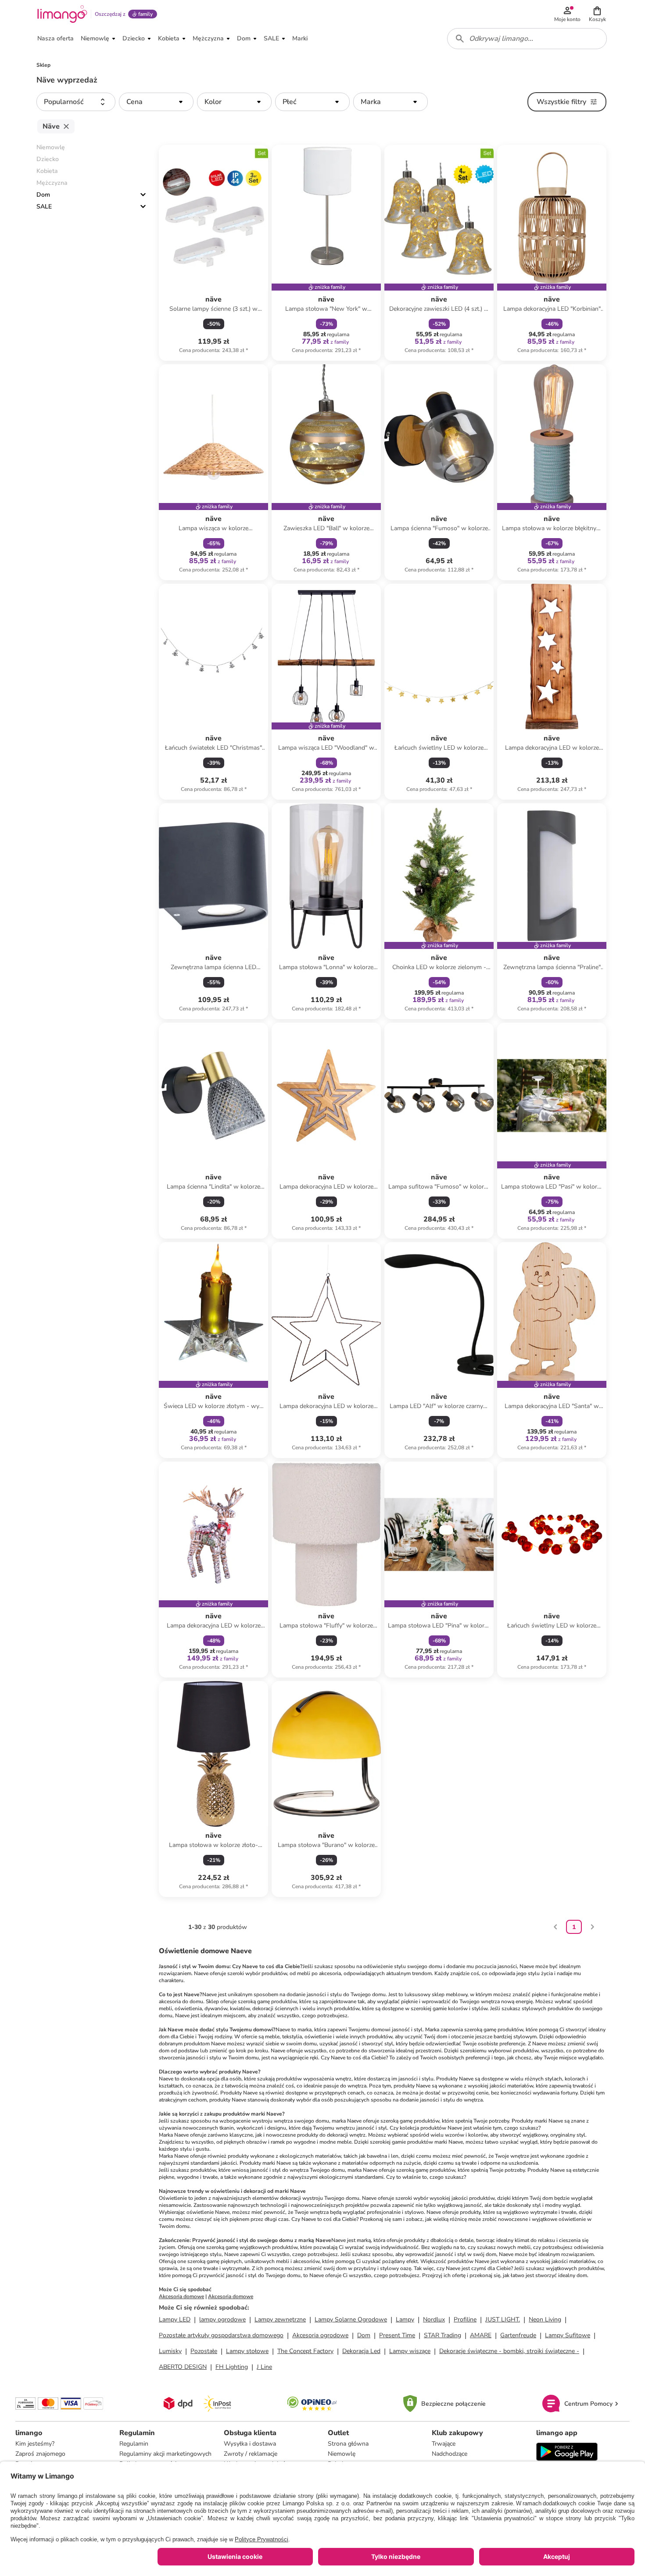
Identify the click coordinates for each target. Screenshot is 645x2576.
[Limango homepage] (62, 14)
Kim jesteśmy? (35, 2444)
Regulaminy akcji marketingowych (165, 2454)
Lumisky (170, 2351)
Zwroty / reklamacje (251, 2454)
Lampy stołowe (247, 2351)
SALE (44, 207)
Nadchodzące (450, 2454)
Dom (43, 195)
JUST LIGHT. (503, 2319)
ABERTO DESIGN (183, 2367)
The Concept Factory (305, 2351)
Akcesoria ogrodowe (320, 2335)
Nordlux (434, 2319)
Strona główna (348, 2444)
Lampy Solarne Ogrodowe (351, 2319)
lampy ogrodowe (222, 2319)
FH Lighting (232, 2367)
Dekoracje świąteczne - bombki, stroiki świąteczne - (509, 2351)
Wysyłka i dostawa (250, 2444)
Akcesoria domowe (181, 2296)
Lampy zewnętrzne (280, 2319)
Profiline (465, 2319)
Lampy (405, 2319)
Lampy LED (175, 2319)
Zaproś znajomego (40, 2454)
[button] (597, 14)
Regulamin (134, 2444)
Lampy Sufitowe (568, 2335)
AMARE (481, 2335)
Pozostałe (204, 2351)
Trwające (444, 2444)
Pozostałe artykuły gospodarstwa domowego (221, 2335)
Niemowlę (342, 2454)
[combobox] (527, 39)
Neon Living (545, 2319)
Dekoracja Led (361, 2351)
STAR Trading (443, 2335)
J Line (264, 2367)
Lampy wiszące (410, 2351)
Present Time (397, 2335)
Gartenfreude (518, 2335)
